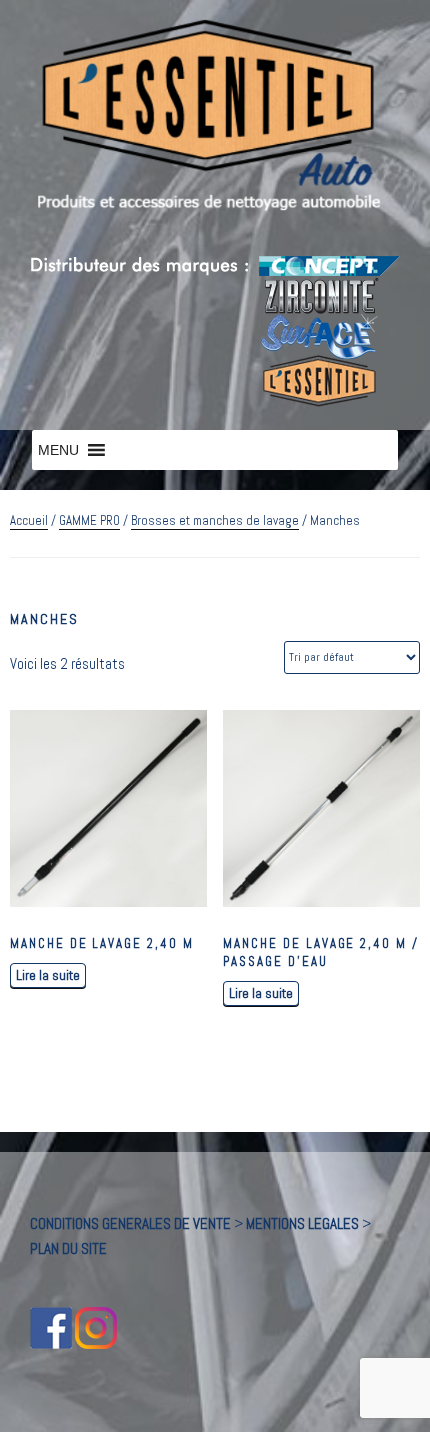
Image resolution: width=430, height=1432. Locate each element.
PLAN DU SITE (68, 1248)
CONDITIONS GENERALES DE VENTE (130, 1223)
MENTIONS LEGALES (302, 1223)
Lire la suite (48, 975)
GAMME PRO (89, 520)
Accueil (29, 520)
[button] (58, 450)
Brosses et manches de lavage (215, 520)
